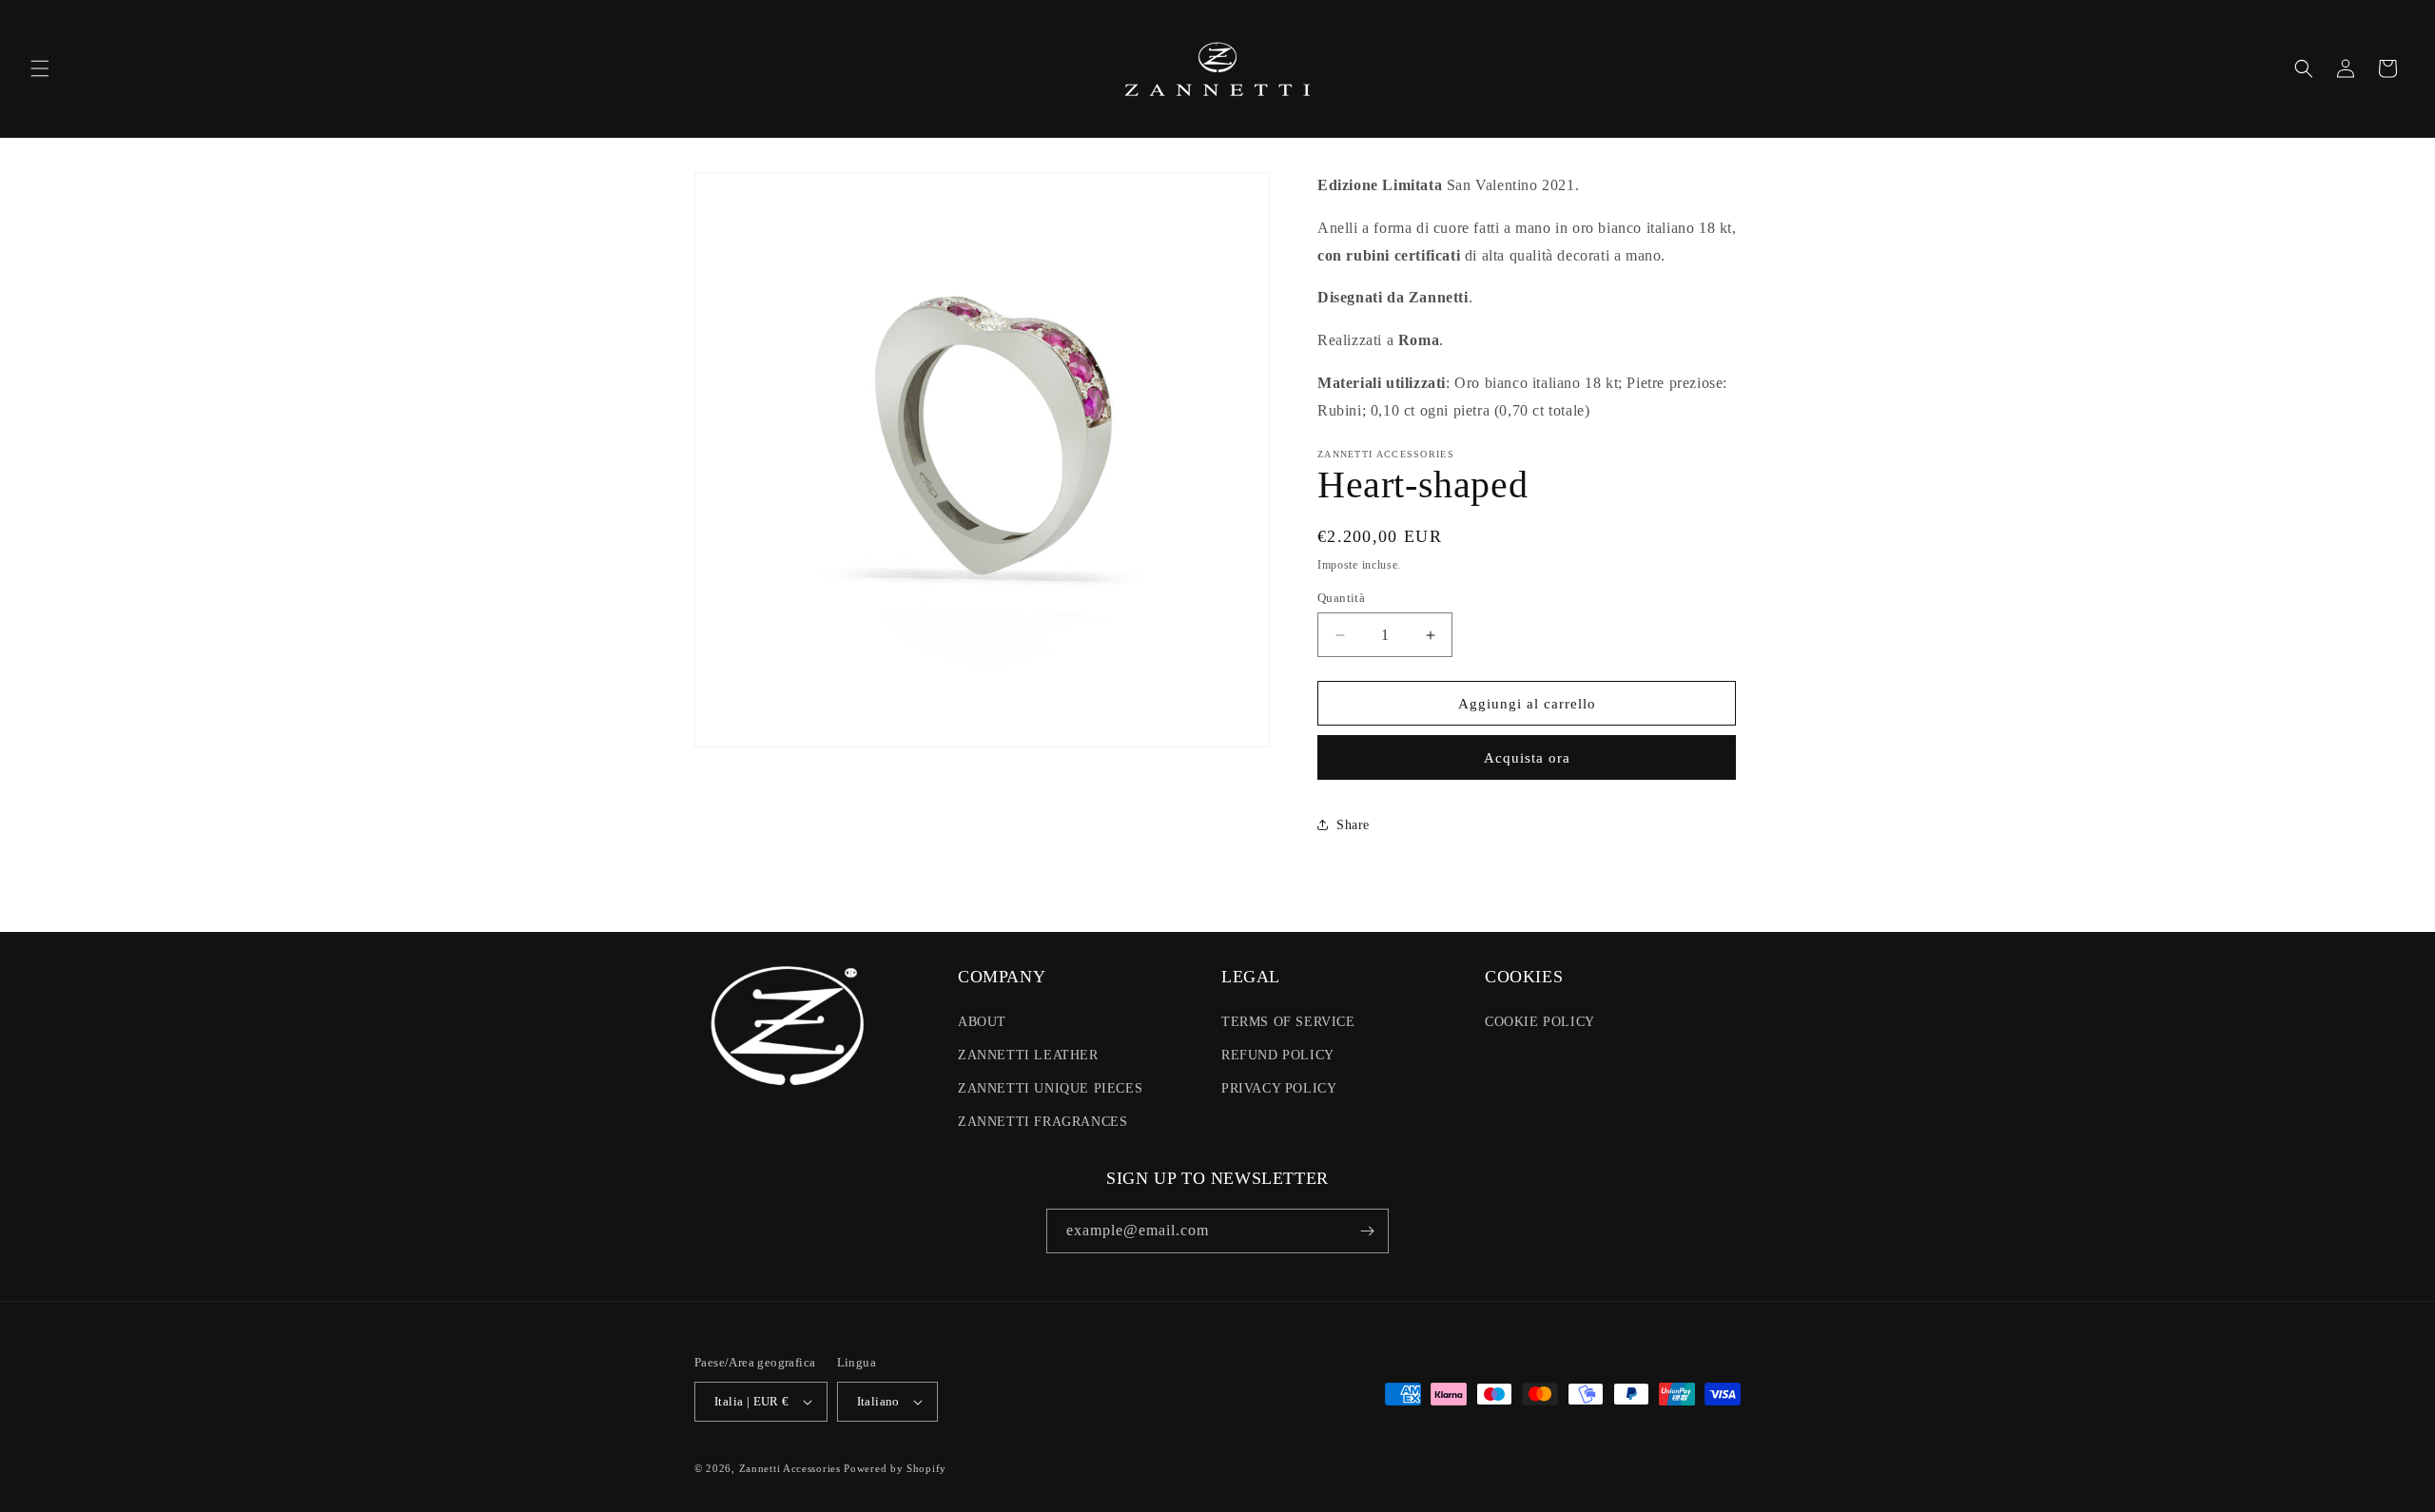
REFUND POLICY (1278, 1055)
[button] (40, 68)
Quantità (1341, 598)
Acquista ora (1527, 758)
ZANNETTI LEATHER (1028, 1055)
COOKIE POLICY (1540, 1022)
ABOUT (982, 1022)
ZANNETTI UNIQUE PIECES (1050, 1088)
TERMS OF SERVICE (1288, 1022)
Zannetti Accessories (790, 1468)
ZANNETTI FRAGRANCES (1042, 1122)
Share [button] (1353, 825)
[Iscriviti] (1367, 1231)
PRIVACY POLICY (1279, 1088)
